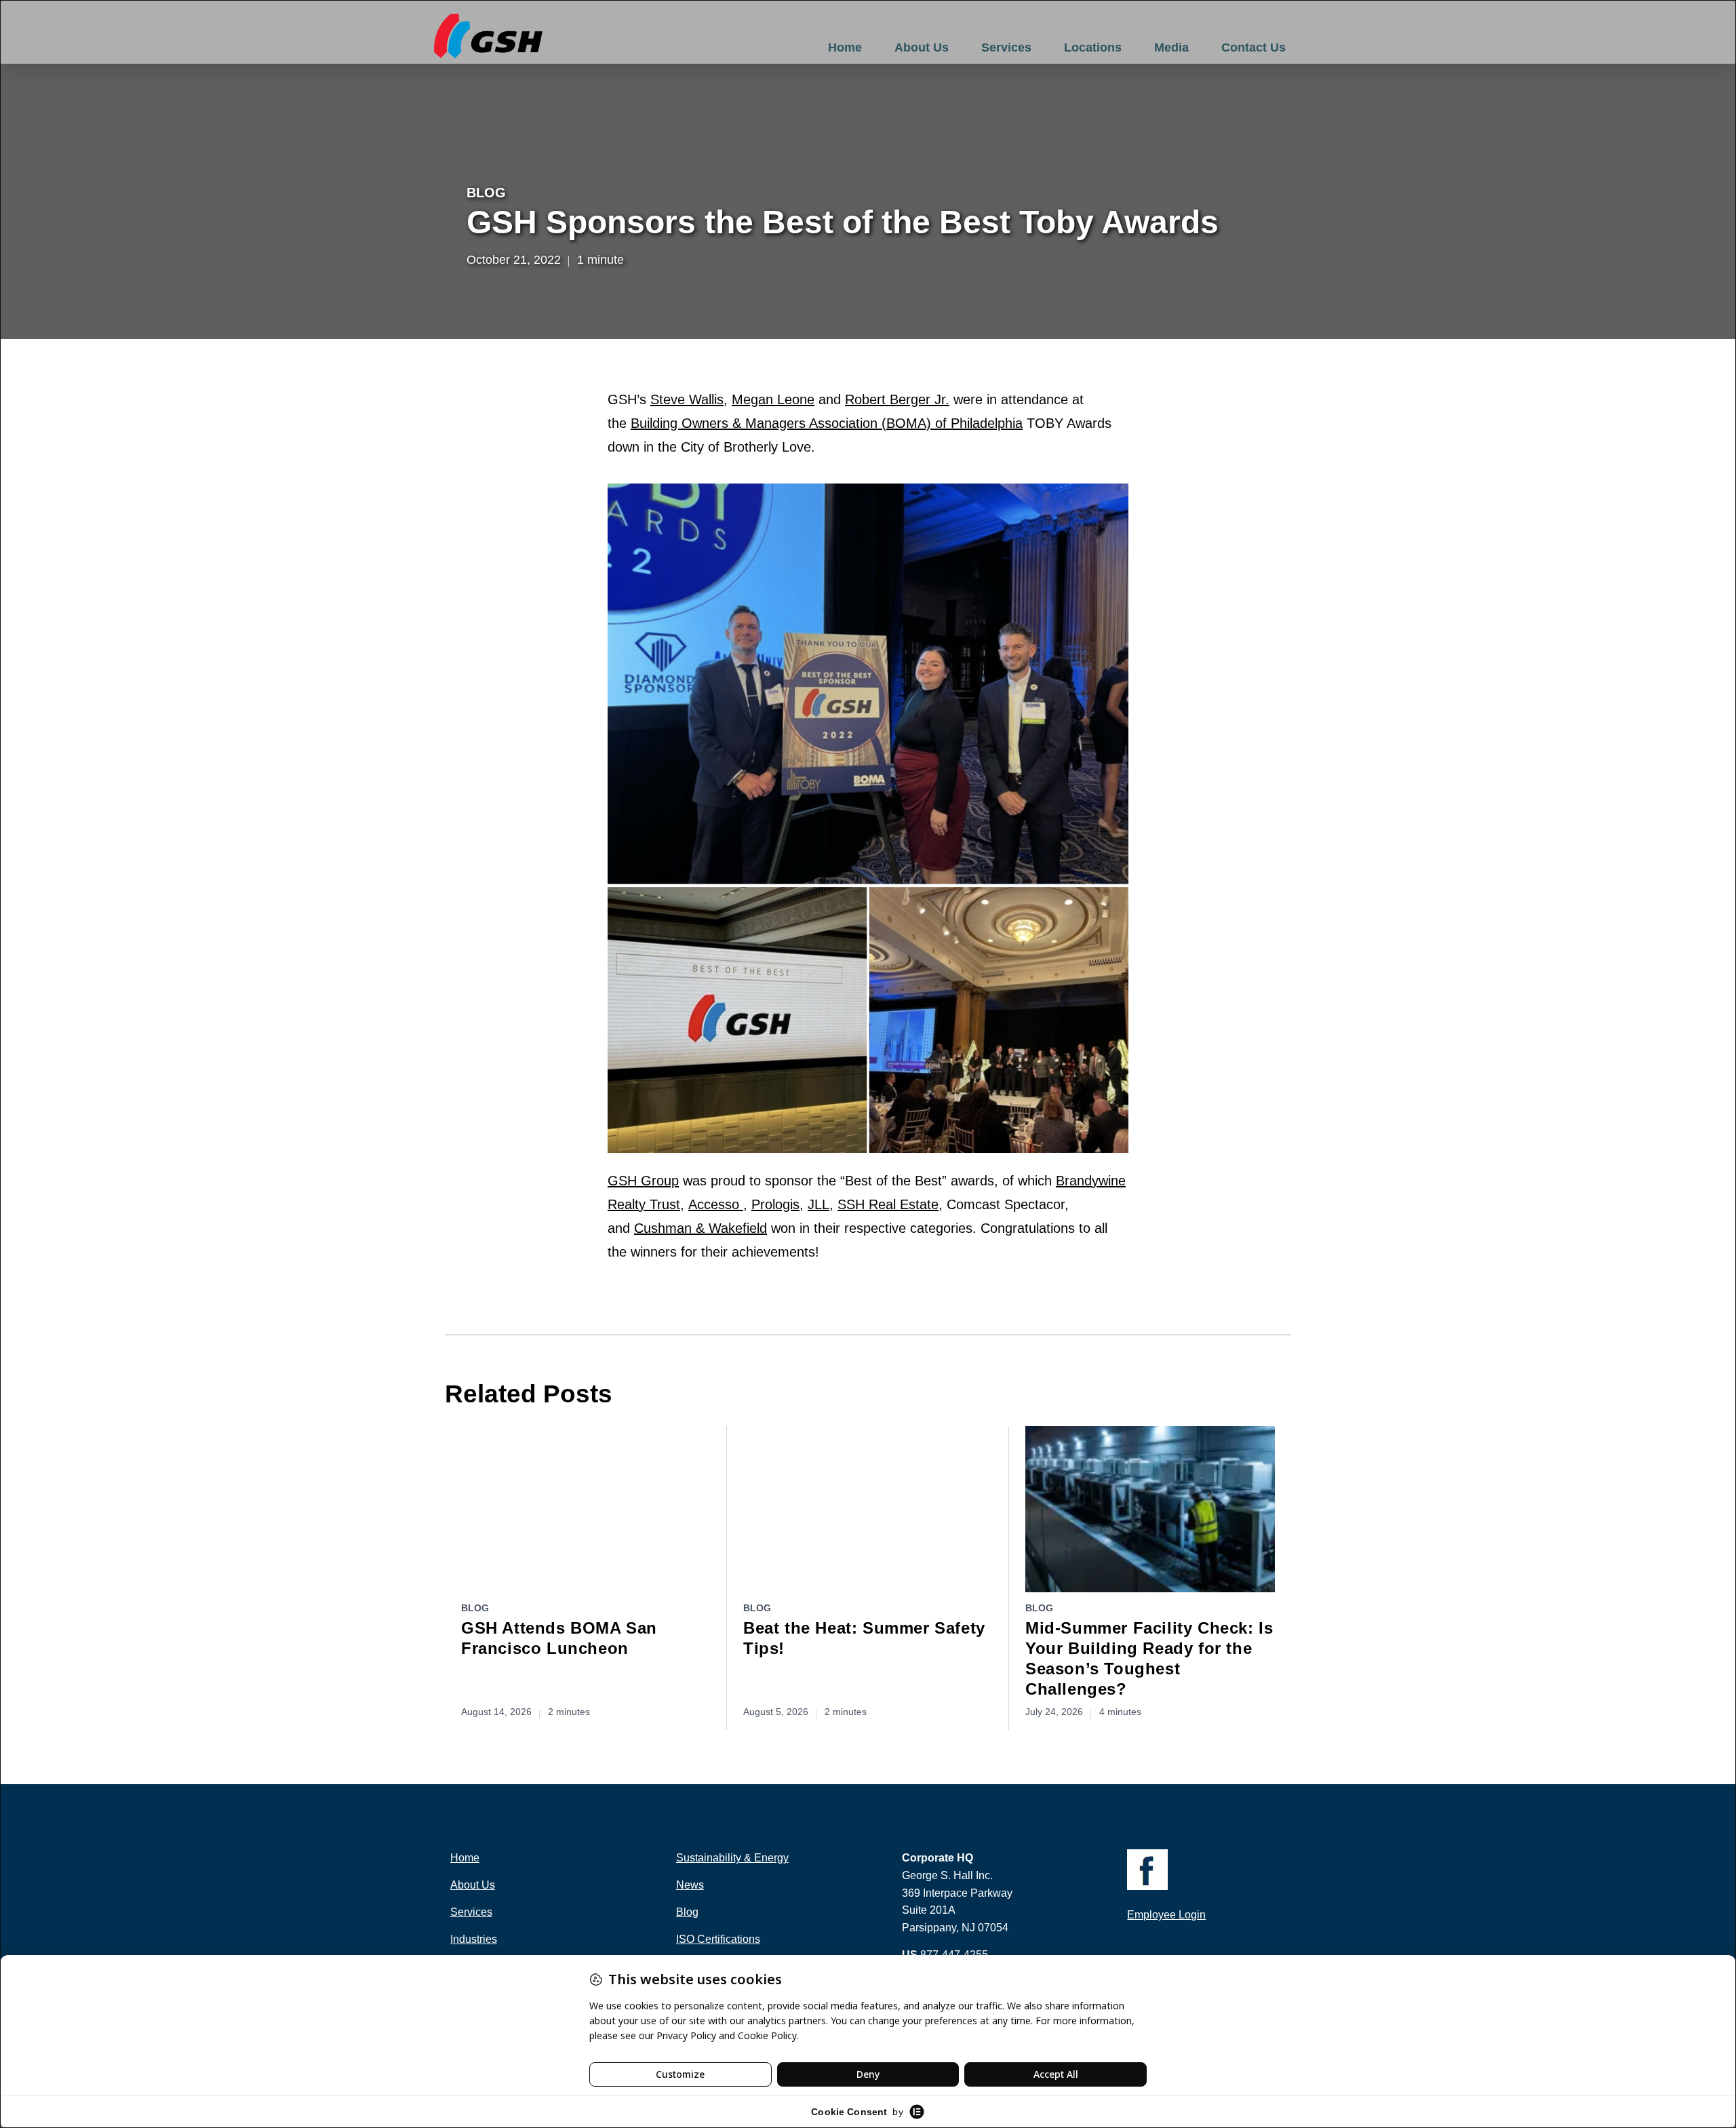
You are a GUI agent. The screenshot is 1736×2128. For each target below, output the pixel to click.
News (690, 1885)
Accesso (716, 1204)
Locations (1093, 47)
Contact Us (1254, 47)
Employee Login (1166, 1915)
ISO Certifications (718, 1939)
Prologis (775, 1204)
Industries (474, 1939)
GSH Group (643, 1181)
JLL (818, 1204)
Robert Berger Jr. (897, 399)
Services (1006, 47)
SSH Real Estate (888, 1204)
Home (845, 47)
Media (1171, 47)
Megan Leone (773, 399)
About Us (922, 47)
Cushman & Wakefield (701, 1228)
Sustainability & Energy (732, 1858)
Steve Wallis (687, 399)
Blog (486, 193)
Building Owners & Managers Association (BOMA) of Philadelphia (827, 423)
